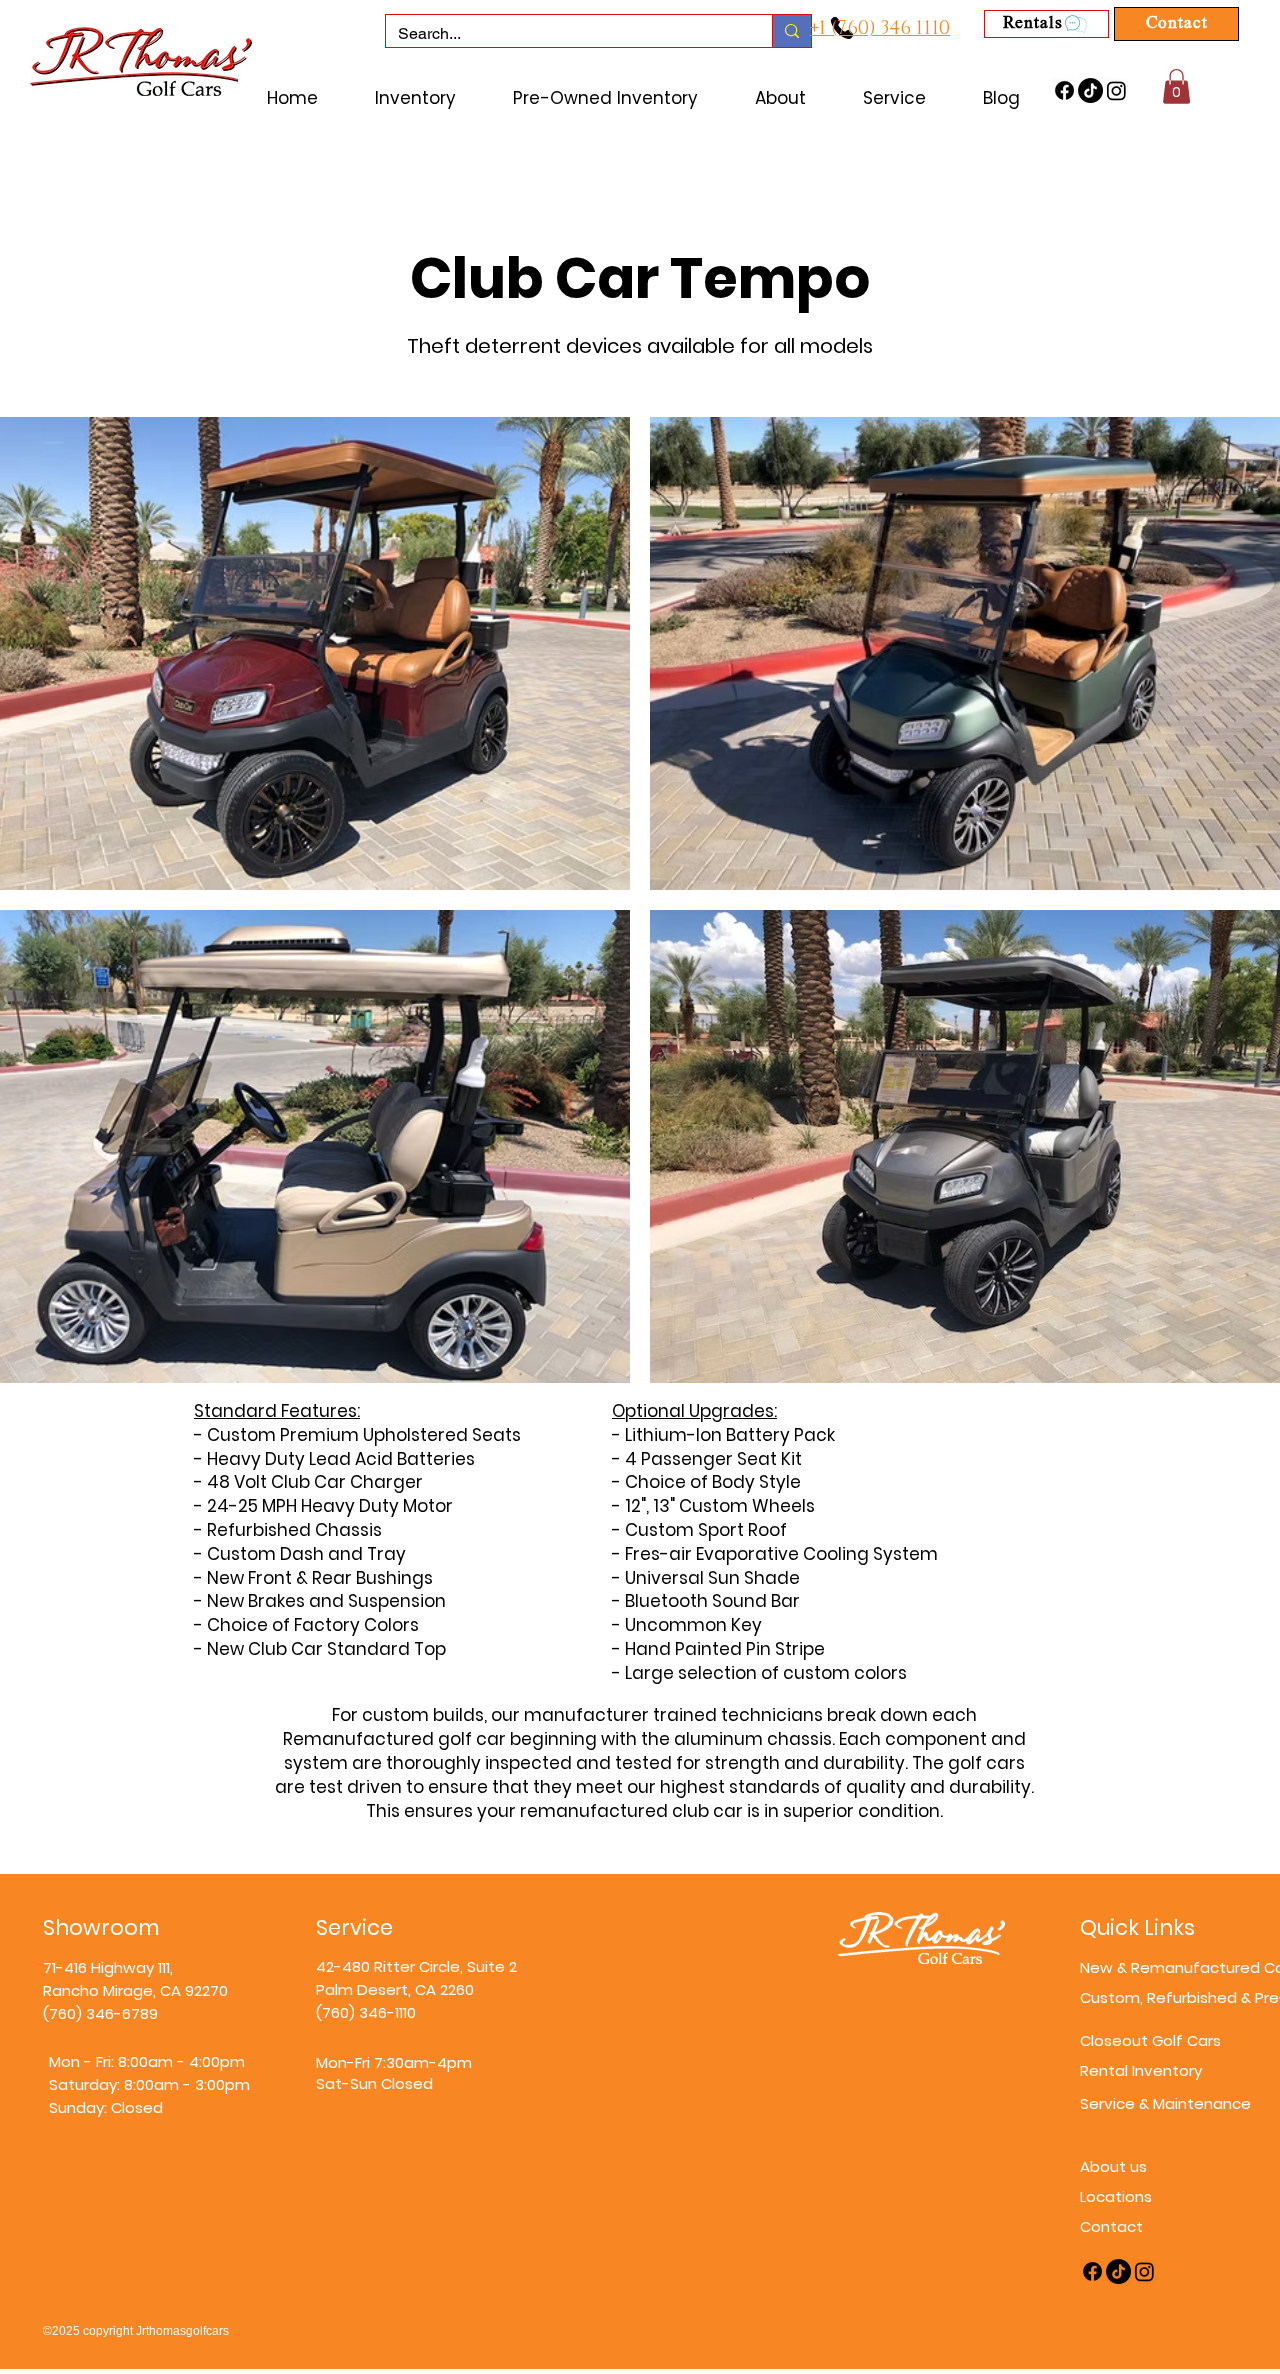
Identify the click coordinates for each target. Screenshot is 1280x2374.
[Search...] (791, 31)
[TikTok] (1090, 90)
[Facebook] (1064, 90)
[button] (1176, 86)
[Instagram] (1116, 90)
